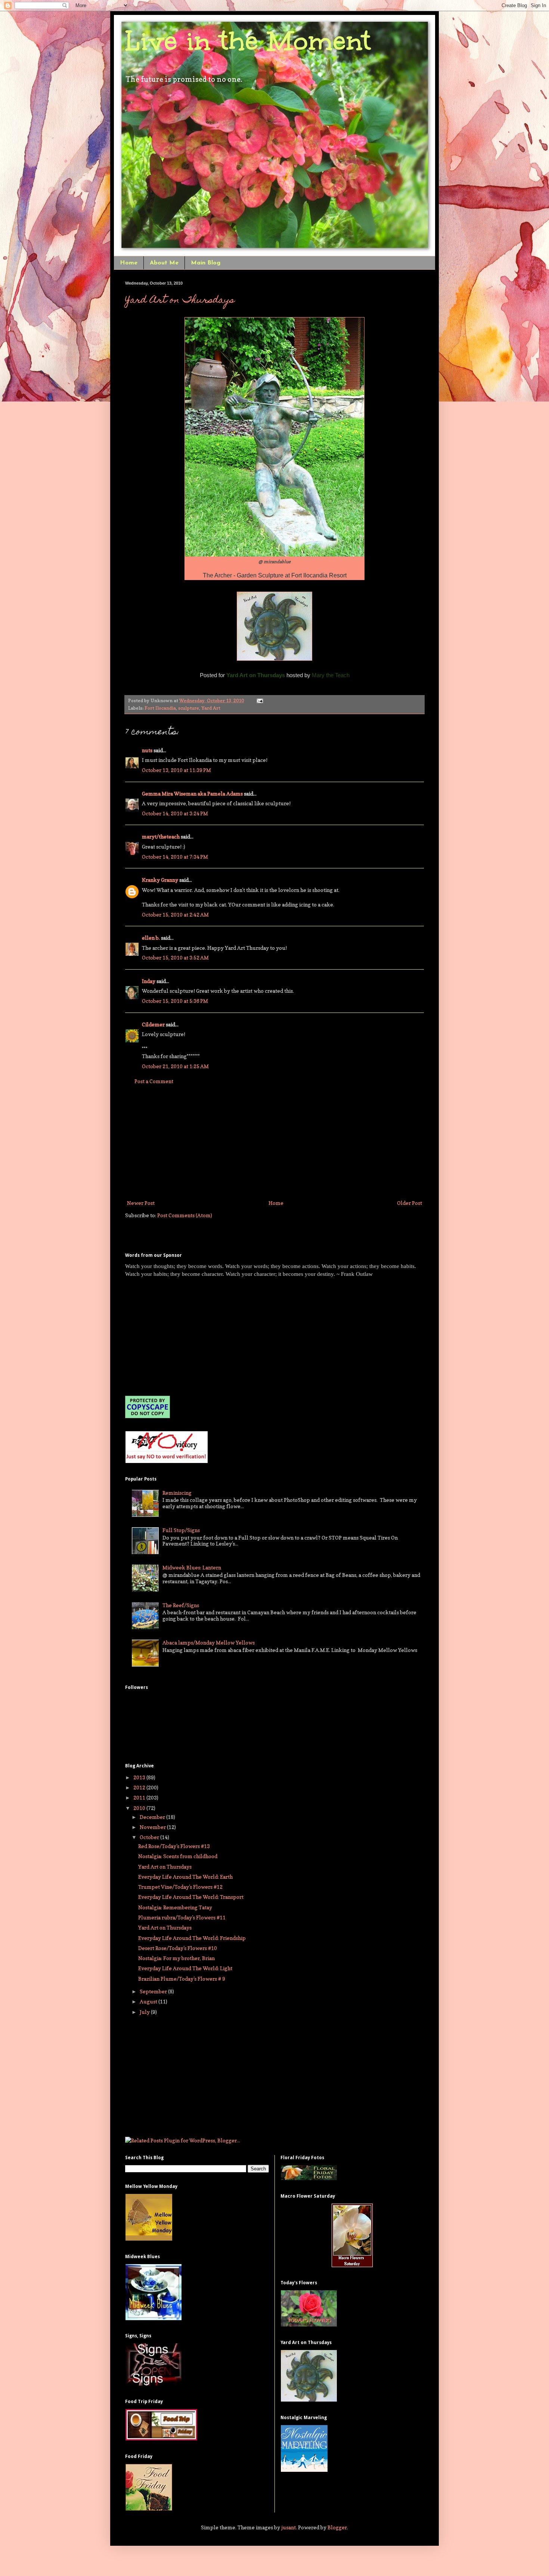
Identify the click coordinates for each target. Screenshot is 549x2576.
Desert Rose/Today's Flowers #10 (178, 1948)
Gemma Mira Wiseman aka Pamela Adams (192, 793)
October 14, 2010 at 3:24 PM (175, 813)
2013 (140, 1777)
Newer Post (141, 1203)
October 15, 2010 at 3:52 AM (175, 957)
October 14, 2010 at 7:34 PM (175, 857)
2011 (140, 1797)
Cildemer (153, 1024)
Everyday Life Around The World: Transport (191, 1897)
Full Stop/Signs (181, 1530)
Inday (149, 981)
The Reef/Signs (181, 1605)
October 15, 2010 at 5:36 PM (175, 1001)
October (150, 1837)
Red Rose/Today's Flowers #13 (174, 1846)
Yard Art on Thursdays (180, 301)
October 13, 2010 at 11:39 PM (176, 770)
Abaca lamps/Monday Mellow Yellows (209, 1642)
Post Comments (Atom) (185, 1215)
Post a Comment (154, 1081)
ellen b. (151, 938)
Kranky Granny (160, 880)
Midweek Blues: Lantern (192, 1567)
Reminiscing (177, 1493)
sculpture (189, 708)
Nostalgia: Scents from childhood (178, 1856)
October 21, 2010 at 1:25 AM (175, 1066)
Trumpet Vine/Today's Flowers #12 (180, 1887)
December (153, 1817)
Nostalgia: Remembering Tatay (175, 1907)
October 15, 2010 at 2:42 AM (175, 915)
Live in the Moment (248, 41)
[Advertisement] (274, 1142)
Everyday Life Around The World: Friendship (192, 1938)
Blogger (337, 2527)
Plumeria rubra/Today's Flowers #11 (182, 1917)
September (154, 1991)
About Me (164, 263)
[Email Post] (259, 700)
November (153, 1827)
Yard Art (211, 708)
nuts (147, 750)
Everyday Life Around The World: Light (185, 1968)
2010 (140, 1808)
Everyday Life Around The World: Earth (185, 1877)
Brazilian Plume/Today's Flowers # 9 (182, 1979)
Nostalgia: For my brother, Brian (176, 1958)
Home (129, 263)
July (145, 2012)
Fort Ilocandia (160, 708)
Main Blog (206, 263)
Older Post (410, 1203)
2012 (140, 1787)
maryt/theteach (161, 836)
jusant (289, 2527)
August (149, 2001)
